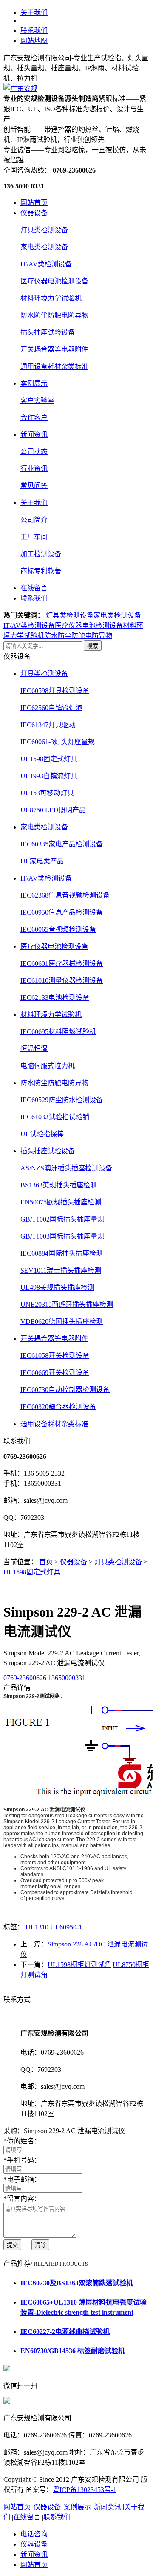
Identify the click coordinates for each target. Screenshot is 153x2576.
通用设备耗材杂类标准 (54, 366)
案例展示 (34, 383)
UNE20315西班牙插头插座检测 (67, 1304)
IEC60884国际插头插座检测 (62, 1253)
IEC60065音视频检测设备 (58, 929)
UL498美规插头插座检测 (57, 1287)
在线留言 (34, 588)
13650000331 (67, 1678)
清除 (40, 2245)
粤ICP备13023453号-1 (85, 2490)
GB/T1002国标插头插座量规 (62, 1219)
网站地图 (34, 41)
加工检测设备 (41, 554)
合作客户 (34, 417)
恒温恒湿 (34, 1049)
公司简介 (34, 520)
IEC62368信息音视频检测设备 (65, 895)
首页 (46, 1562)
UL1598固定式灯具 (49, 759)
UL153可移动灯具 (47, 793)
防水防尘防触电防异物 (54, 315)
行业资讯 (34, 469)
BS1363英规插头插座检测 (59, 1185)
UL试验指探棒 (42, 1134)
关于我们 (34, 13)
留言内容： (22, 2199)
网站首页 (34, 203)
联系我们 (34, 30)
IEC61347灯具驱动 (48, 725)
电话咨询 (34, 2534)
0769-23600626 (25, 1678)
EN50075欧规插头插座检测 (61, 1202)
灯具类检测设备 (44, 230)
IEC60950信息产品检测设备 (62, 912)
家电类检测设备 (44, 247)
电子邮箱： (22, 2179)
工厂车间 (34, 537)
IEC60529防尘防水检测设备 (62, 1100)
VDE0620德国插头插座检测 (62, 1321)
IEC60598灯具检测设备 (55, 691)
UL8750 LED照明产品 (53, 810)
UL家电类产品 (42, 861)
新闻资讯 (34, 435)
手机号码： (22, 2160)
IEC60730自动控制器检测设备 (65, 1390)
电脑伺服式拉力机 (48, 1066)
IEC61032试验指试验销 (55, 1117)
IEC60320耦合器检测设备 (58, 1407)
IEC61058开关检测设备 (55, 1356)
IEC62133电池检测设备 (55, 998)
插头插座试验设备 (48, 332)
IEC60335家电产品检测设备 (62, 844)
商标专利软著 (41, 571)
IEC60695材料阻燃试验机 (58, 1032)
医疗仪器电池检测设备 (54, 281)
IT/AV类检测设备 (46, 264)
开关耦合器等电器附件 (54, 349)
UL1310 (37, 1927)
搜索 (93, 646)
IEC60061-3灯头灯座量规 (58, 742)
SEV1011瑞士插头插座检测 (61, 1270)
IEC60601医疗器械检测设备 (62, 963)
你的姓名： (22, 2141)
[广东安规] (20, 88)
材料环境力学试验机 (51, 298)
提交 (12, 2245)
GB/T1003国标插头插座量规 (62, 1236)
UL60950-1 (66, 1927)
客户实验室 (37, 400)
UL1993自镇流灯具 (49, 776)
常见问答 (34, 486)
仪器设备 (34, 213)
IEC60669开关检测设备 (55, 1373)
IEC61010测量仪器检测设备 (62, 980)
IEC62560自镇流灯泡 (51, 708)
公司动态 (34, 452)
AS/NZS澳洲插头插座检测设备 (66, 1168)
